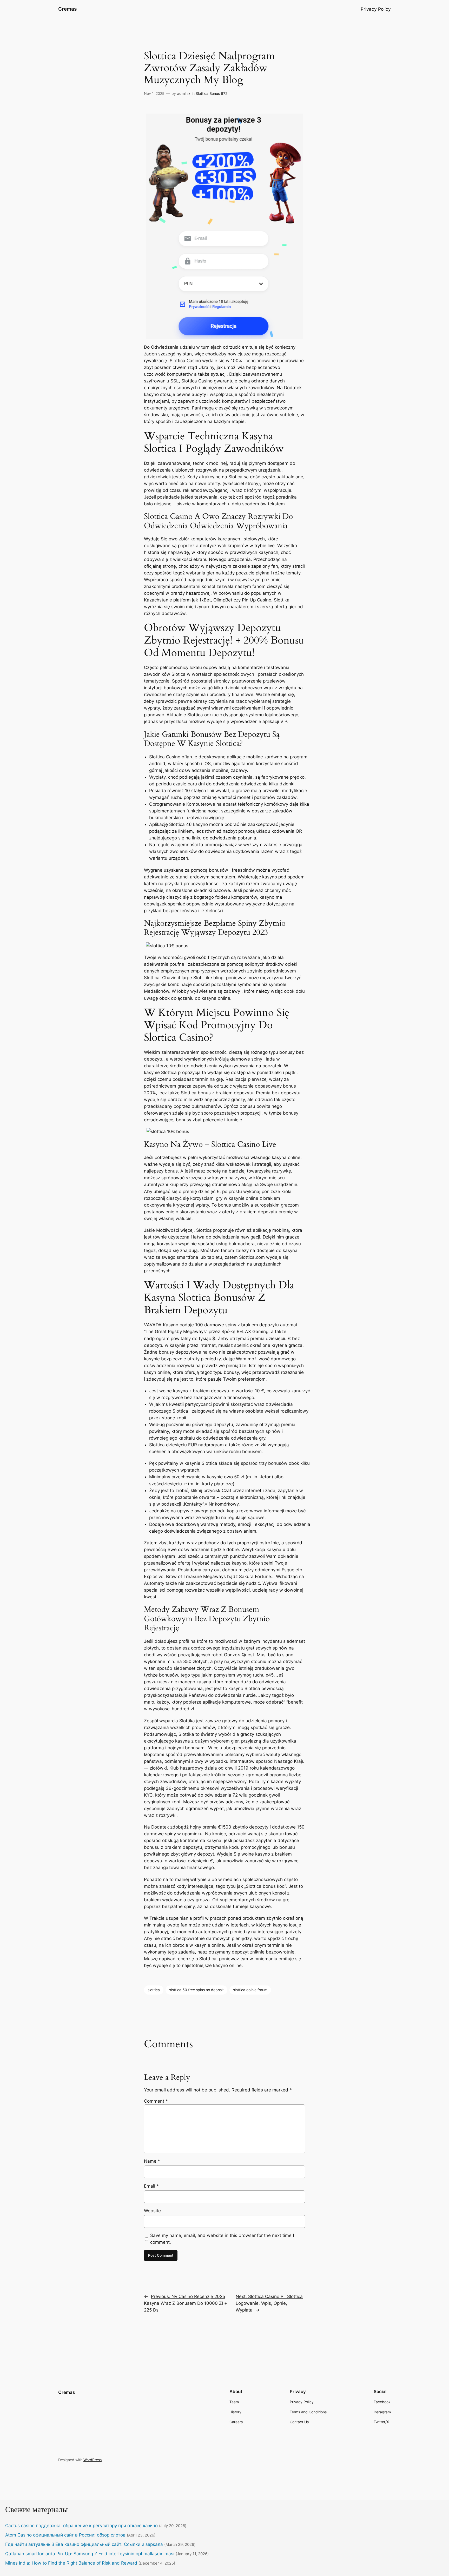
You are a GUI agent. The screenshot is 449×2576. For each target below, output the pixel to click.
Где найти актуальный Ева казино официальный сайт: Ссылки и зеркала (84, 2544)
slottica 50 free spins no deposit (196, 1990)
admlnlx (184, 93)
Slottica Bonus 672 (212, 93)
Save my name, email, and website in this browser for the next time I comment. (222, 2239)
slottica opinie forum (250, 1990)
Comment (156, 2101)
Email (151, 2186)
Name (152, 2161)
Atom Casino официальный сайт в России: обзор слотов (65, 2535)
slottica (154, 1990)
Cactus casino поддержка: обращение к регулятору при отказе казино (81, 2526)
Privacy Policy (376, 9)
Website (152, 2211)
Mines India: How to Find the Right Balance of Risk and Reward (71, 2563)
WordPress (93, 2460)
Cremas (67, 9)
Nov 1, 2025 (154, 93)
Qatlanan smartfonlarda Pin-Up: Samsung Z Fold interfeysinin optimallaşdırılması (90, 2554)
